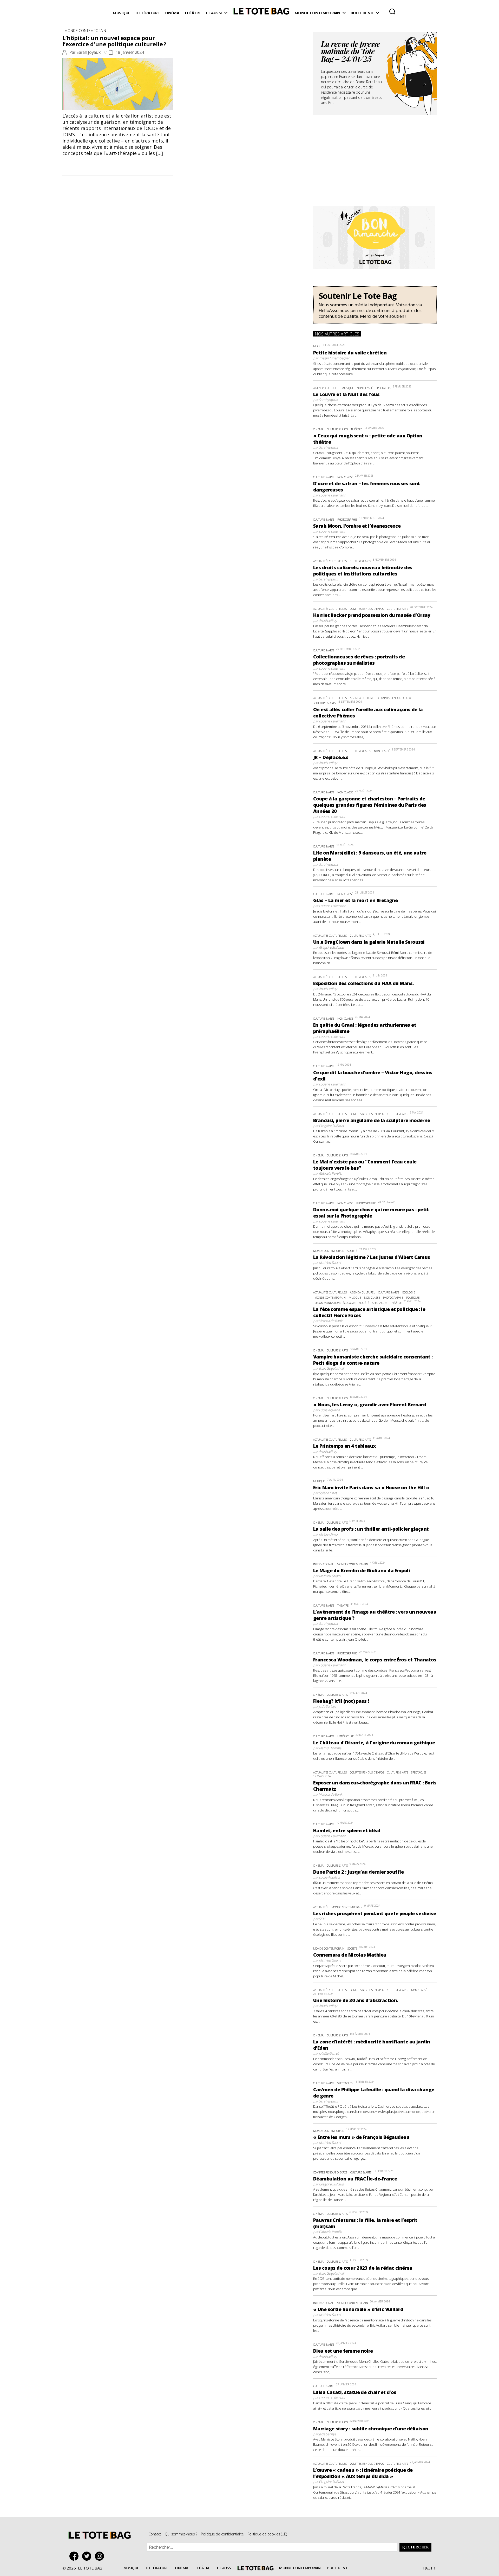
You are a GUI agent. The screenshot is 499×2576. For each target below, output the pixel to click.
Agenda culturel (326, 388)
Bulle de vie (362, 13)
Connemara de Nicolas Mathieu (350, 1955)
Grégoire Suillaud (331, 947)
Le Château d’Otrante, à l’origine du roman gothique (374, 1743)
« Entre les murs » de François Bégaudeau (361, 2137)
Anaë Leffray (328, 620)
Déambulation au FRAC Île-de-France (355, 2179)
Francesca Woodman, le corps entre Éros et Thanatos (375, 1660)
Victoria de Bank (331, 1321)
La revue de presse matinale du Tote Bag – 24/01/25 (350, 52)
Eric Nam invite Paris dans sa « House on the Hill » (371, 1487)
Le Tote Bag (261, 13)
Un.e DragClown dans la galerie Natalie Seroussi (369, 942)
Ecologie (409, 1292)
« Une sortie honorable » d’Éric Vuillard (358, 2309)
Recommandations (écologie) (335, 1303)
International (323, 1564)
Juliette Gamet (329, 2053)
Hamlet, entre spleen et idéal (347, 1830)
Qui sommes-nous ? (181, 2534)
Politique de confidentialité (222, 2534)
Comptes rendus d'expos (367, 609)
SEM (322, 1919)
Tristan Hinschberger (334, 358)
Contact (155, 2534)
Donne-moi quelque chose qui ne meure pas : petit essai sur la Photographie (371, 1213)
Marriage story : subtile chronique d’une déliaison (371, 2429)
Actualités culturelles (330, 561)
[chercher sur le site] (392, 11)
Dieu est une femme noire (343, 2351)
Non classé (365, 388)
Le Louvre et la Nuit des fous (346, 394)
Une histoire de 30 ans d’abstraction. (356, 2000)
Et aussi (214, 13)
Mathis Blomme (330, 1748)
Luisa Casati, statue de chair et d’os (355, 2392)
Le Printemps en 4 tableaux (344, 1446)
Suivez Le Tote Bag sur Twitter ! (88, 2556)
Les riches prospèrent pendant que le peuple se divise (375, 1913)
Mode (317, 346)
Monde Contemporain (317, 13)
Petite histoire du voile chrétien (350, 353)
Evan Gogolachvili (331, 1368)
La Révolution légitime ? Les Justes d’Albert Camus (372, 1257)
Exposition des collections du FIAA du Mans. (363, 983)
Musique (122, 13)
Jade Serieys (327, 1706)
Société (352, 1251)
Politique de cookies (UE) (267, 2534)
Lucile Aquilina (329, 1410)
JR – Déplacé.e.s (331, 757)
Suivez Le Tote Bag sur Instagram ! (101, 2556)
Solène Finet (328, 1493)
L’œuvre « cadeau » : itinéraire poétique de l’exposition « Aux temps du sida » (363, 2473)
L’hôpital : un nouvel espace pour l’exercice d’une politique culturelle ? (114, 41)
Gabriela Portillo (330, 1173)
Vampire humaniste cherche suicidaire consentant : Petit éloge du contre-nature (373, 1360)
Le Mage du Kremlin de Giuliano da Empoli (362, 1570)
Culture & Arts (337, 429)
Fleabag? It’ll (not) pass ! (341, 1701)
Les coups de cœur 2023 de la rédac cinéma (363, 2268)
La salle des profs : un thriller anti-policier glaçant (371, 1529)
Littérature (147, 13)
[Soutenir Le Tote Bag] (375, 305)
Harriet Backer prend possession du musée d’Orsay (372, 615)
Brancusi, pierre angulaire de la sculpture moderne (372, 1120)
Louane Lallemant (332, 495)
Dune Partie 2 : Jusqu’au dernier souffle (358, 1872)
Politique (413, 1297)
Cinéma (172, 13)
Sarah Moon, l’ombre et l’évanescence (357, 526)
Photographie (347, 519)
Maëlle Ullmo (328, 1534)
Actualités (321, 1907)
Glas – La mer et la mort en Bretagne (356, 900)
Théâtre (192, 13)
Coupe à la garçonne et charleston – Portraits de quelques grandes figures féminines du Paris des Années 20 (370, 805)
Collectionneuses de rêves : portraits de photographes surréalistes (359, 660)
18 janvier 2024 (130, 52)
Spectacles (383, 388)
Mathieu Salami (330, 1263)
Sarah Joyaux (89, 52)
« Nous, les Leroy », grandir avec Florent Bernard (370, 1404)
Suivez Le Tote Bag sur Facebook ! (75, 2556)
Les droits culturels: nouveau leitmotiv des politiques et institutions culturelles (363, 571)
